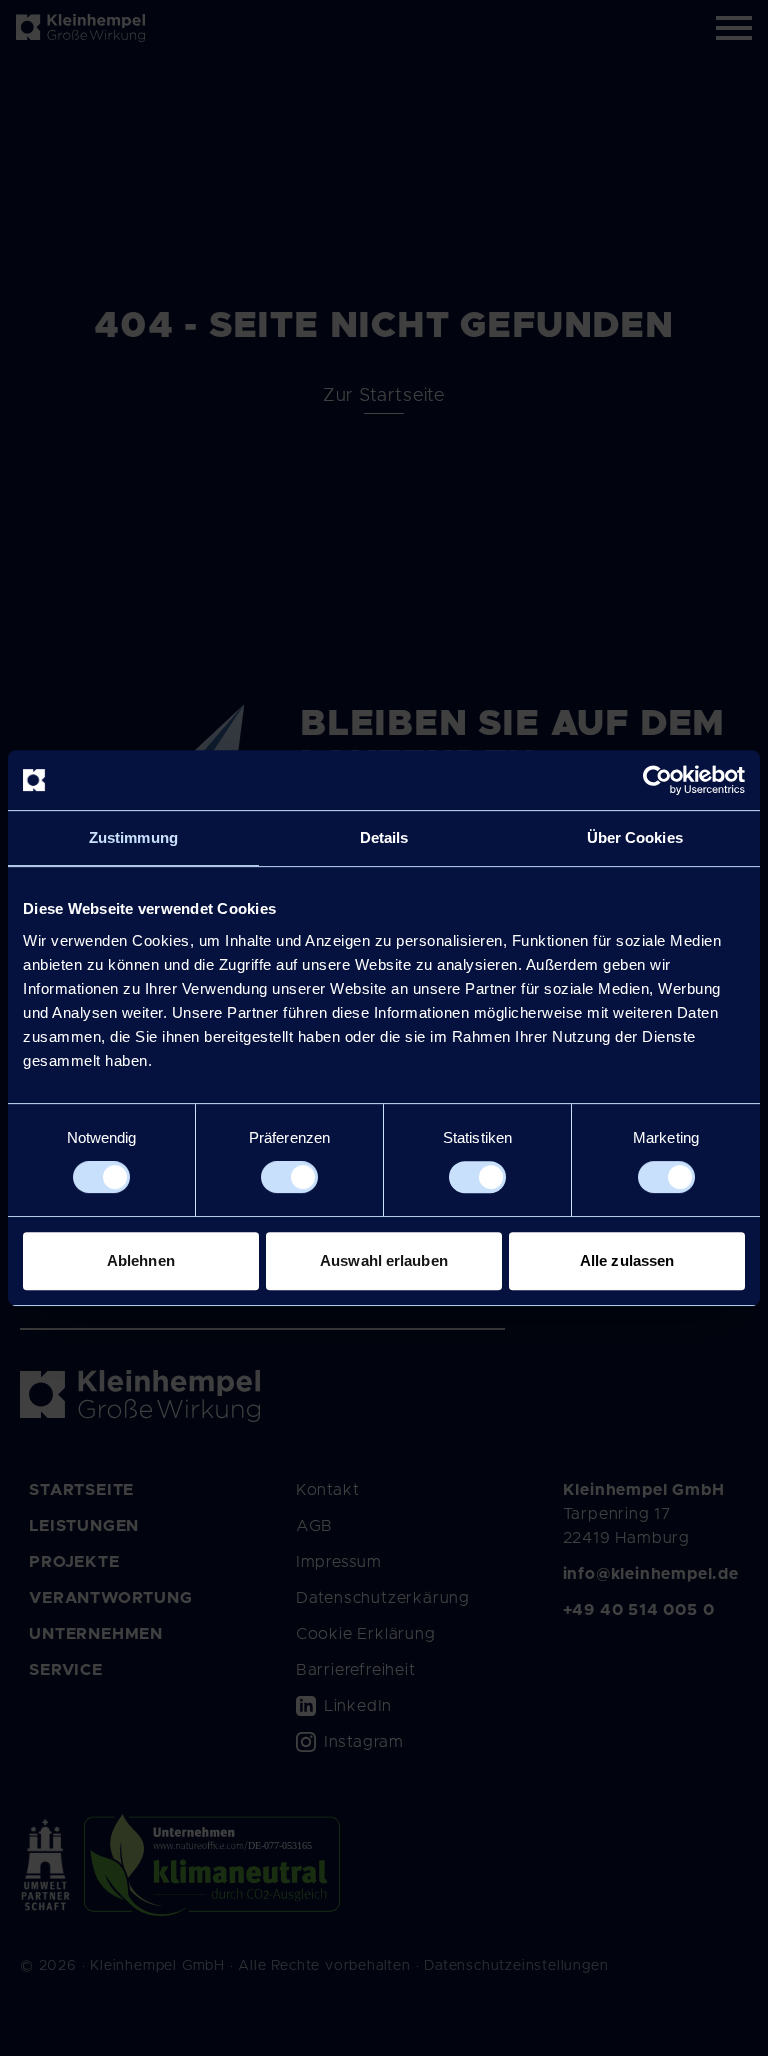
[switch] (289, 1177)
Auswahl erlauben (384, 1260)
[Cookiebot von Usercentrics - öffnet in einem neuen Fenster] (657, 780)
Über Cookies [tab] (635, 837)
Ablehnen (141, 1260)
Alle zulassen (627, 1260)
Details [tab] (384, 837)
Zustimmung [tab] (133, 837)
